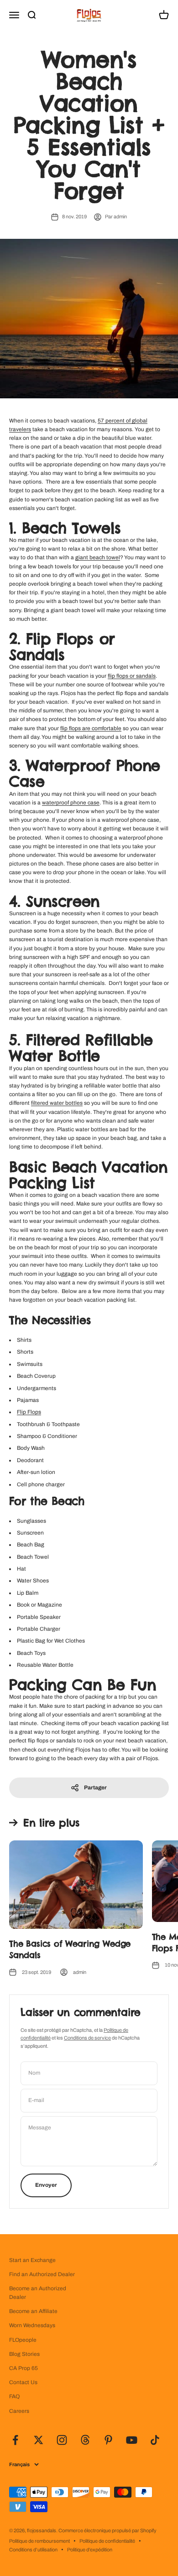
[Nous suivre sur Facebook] (15, 2440)
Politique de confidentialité (107, 2541)
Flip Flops (29, 1412)
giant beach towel (98, 557)
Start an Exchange (32, 2260)
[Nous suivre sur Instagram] (62, 2440)
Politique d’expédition (90, 2550)
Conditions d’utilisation (33, 2550)
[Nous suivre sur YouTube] (132, 2440)
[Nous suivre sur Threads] (85, 2440)
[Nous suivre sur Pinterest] (108, 2440)
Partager (95, 1788)
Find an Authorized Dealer (42, 2274)
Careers (19, 2411)
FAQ (14, 2396)
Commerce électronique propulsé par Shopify (107, 2530)
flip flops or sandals (132, 676)
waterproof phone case (71, 803)
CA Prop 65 (24, 2368)
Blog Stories (24, 2354)
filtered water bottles (57, 1103)
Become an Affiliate (33, 2311)
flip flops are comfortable (91, 728)
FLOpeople (23, 2340)
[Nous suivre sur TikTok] (155, 2440)
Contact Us (23, 2382)
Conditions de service (87, 2038)
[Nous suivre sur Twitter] (39, 2440)
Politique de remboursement (39, 2541)
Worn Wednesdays (32, 2325)
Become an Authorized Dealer (38, 2293)
